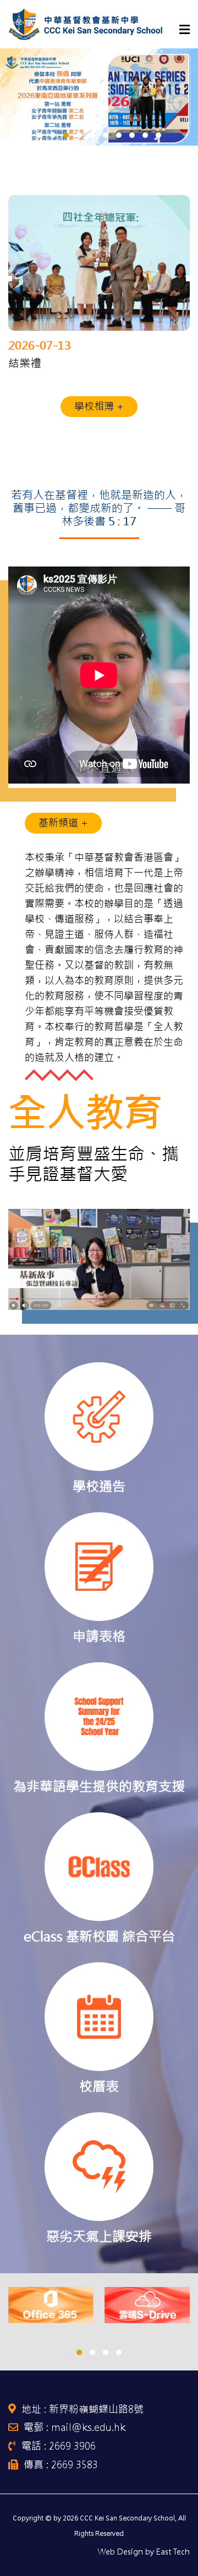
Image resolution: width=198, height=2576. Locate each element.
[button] (40, 135)
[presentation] (9, 274)
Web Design (120, 2552)
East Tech (173, 2552)
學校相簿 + (99, 406)
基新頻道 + (63, 823)
